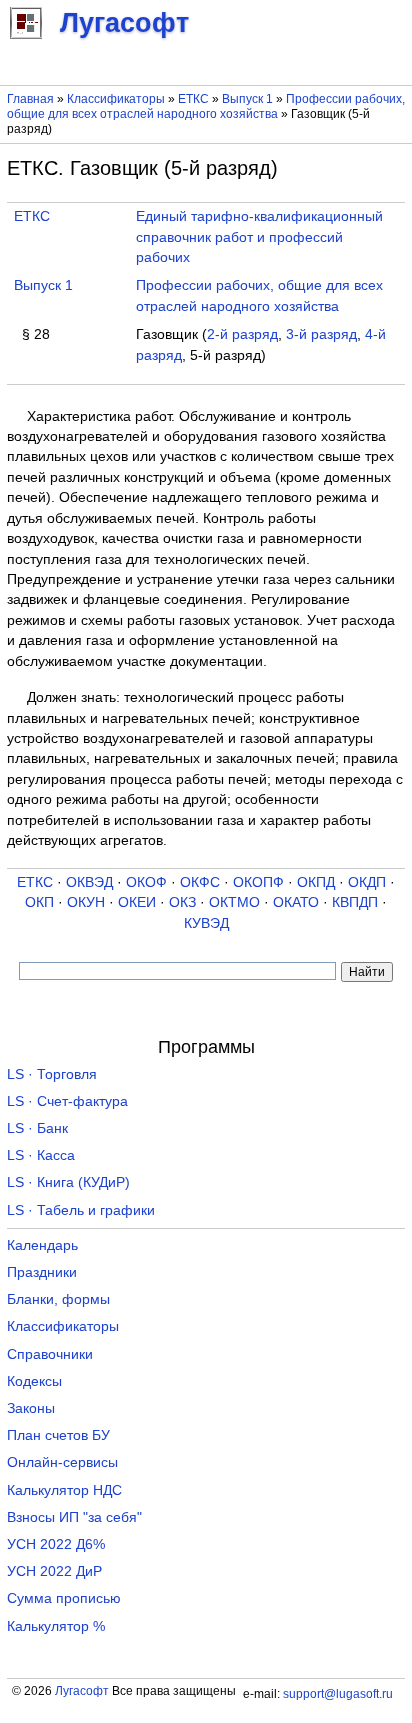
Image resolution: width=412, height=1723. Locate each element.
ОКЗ (182, 902)
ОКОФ (146, 882)
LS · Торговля (52, 1074)
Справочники (50, 1354)
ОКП (39, 902)
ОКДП (367, 882)
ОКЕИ (137, 902)
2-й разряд (242, 334)
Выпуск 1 (247, 99)
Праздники (42, 1272)
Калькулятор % (56, 1626)
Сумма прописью (64, 1598)
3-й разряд (321, 334)
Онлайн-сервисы (62, 1462)
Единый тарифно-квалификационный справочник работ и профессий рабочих (259, 237)
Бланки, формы (58, 1299)
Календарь (42, 1245)
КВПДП (355, 902)
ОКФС (200, 882)
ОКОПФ (258, 882)
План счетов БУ (58, 1435)
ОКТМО (234, 902)
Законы (31, 1408)
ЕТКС (193, 99)
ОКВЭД (89, 882)
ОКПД (316, 882)
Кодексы (34, 1381)
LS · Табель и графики (81, 1210)
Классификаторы (116, 99)
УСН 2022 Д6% (56, 1544)
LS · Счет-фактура (67, 1101)
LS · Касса (41, 1155)
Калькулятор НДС (64, 1490)
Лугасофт (82, 1691)
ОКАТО (296, 902)
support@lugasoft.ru (338, 1694)
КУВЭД (206, 923)
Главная (30, 99)
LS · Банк (37, 1128)
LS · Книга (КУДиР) (68, 1182)
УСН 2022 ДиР (54, 1571)
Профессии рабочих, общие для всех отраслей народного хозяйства (206, 106)
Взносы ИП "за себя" (74, 1517)
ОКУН (86, 902)
